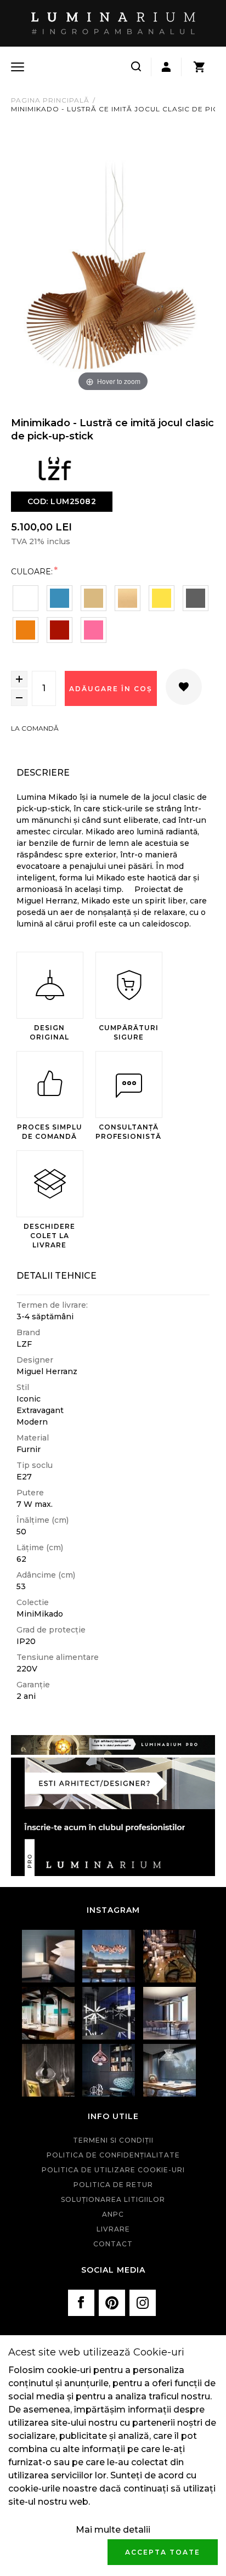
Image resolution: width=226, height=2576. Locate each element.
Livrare (113, 2229)
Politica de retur (113, 2185)
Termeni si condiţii (113, 2140)
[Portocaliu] (26, 630)
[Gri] (196, 598)
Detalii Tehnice (56, 1276)
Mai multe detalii (113, 2530)
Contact (113, 2244)
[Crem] (128, 598)
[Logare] (166, 67)
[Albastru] (60, 598)
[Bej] (94, 598)
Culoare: (32, 571)
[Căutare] (136, 67)
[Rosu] (60, 630)
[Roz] (94, 630)
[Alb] (26, 598)
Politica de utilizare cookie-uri (113, 2170)
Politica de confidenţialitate (113, 2155)
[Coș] (199, 67)
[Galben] (162, 598)
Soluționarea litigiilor (113, 2199)
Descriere (43, 773)
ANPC (113, 2214)
